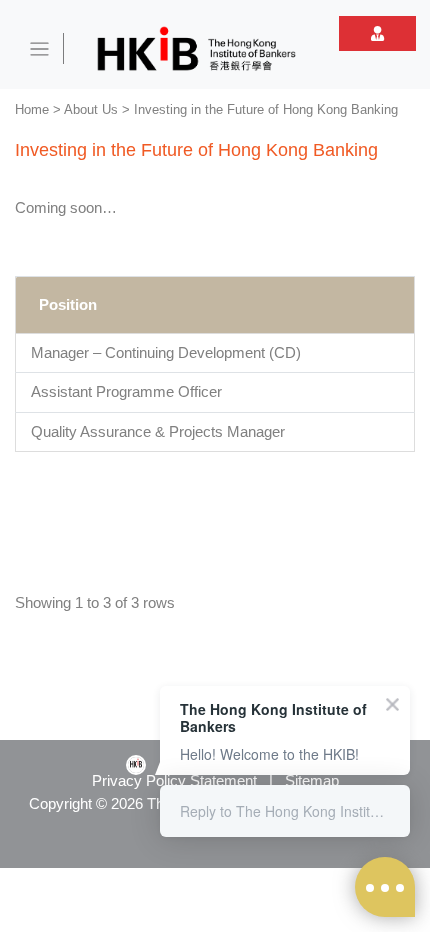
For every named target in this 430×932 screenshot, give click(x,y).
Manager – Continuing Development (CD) (166, 352)
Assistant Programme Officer (126, 391)
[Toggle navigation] (40, 48)
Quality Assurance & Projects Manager (158, 431)
